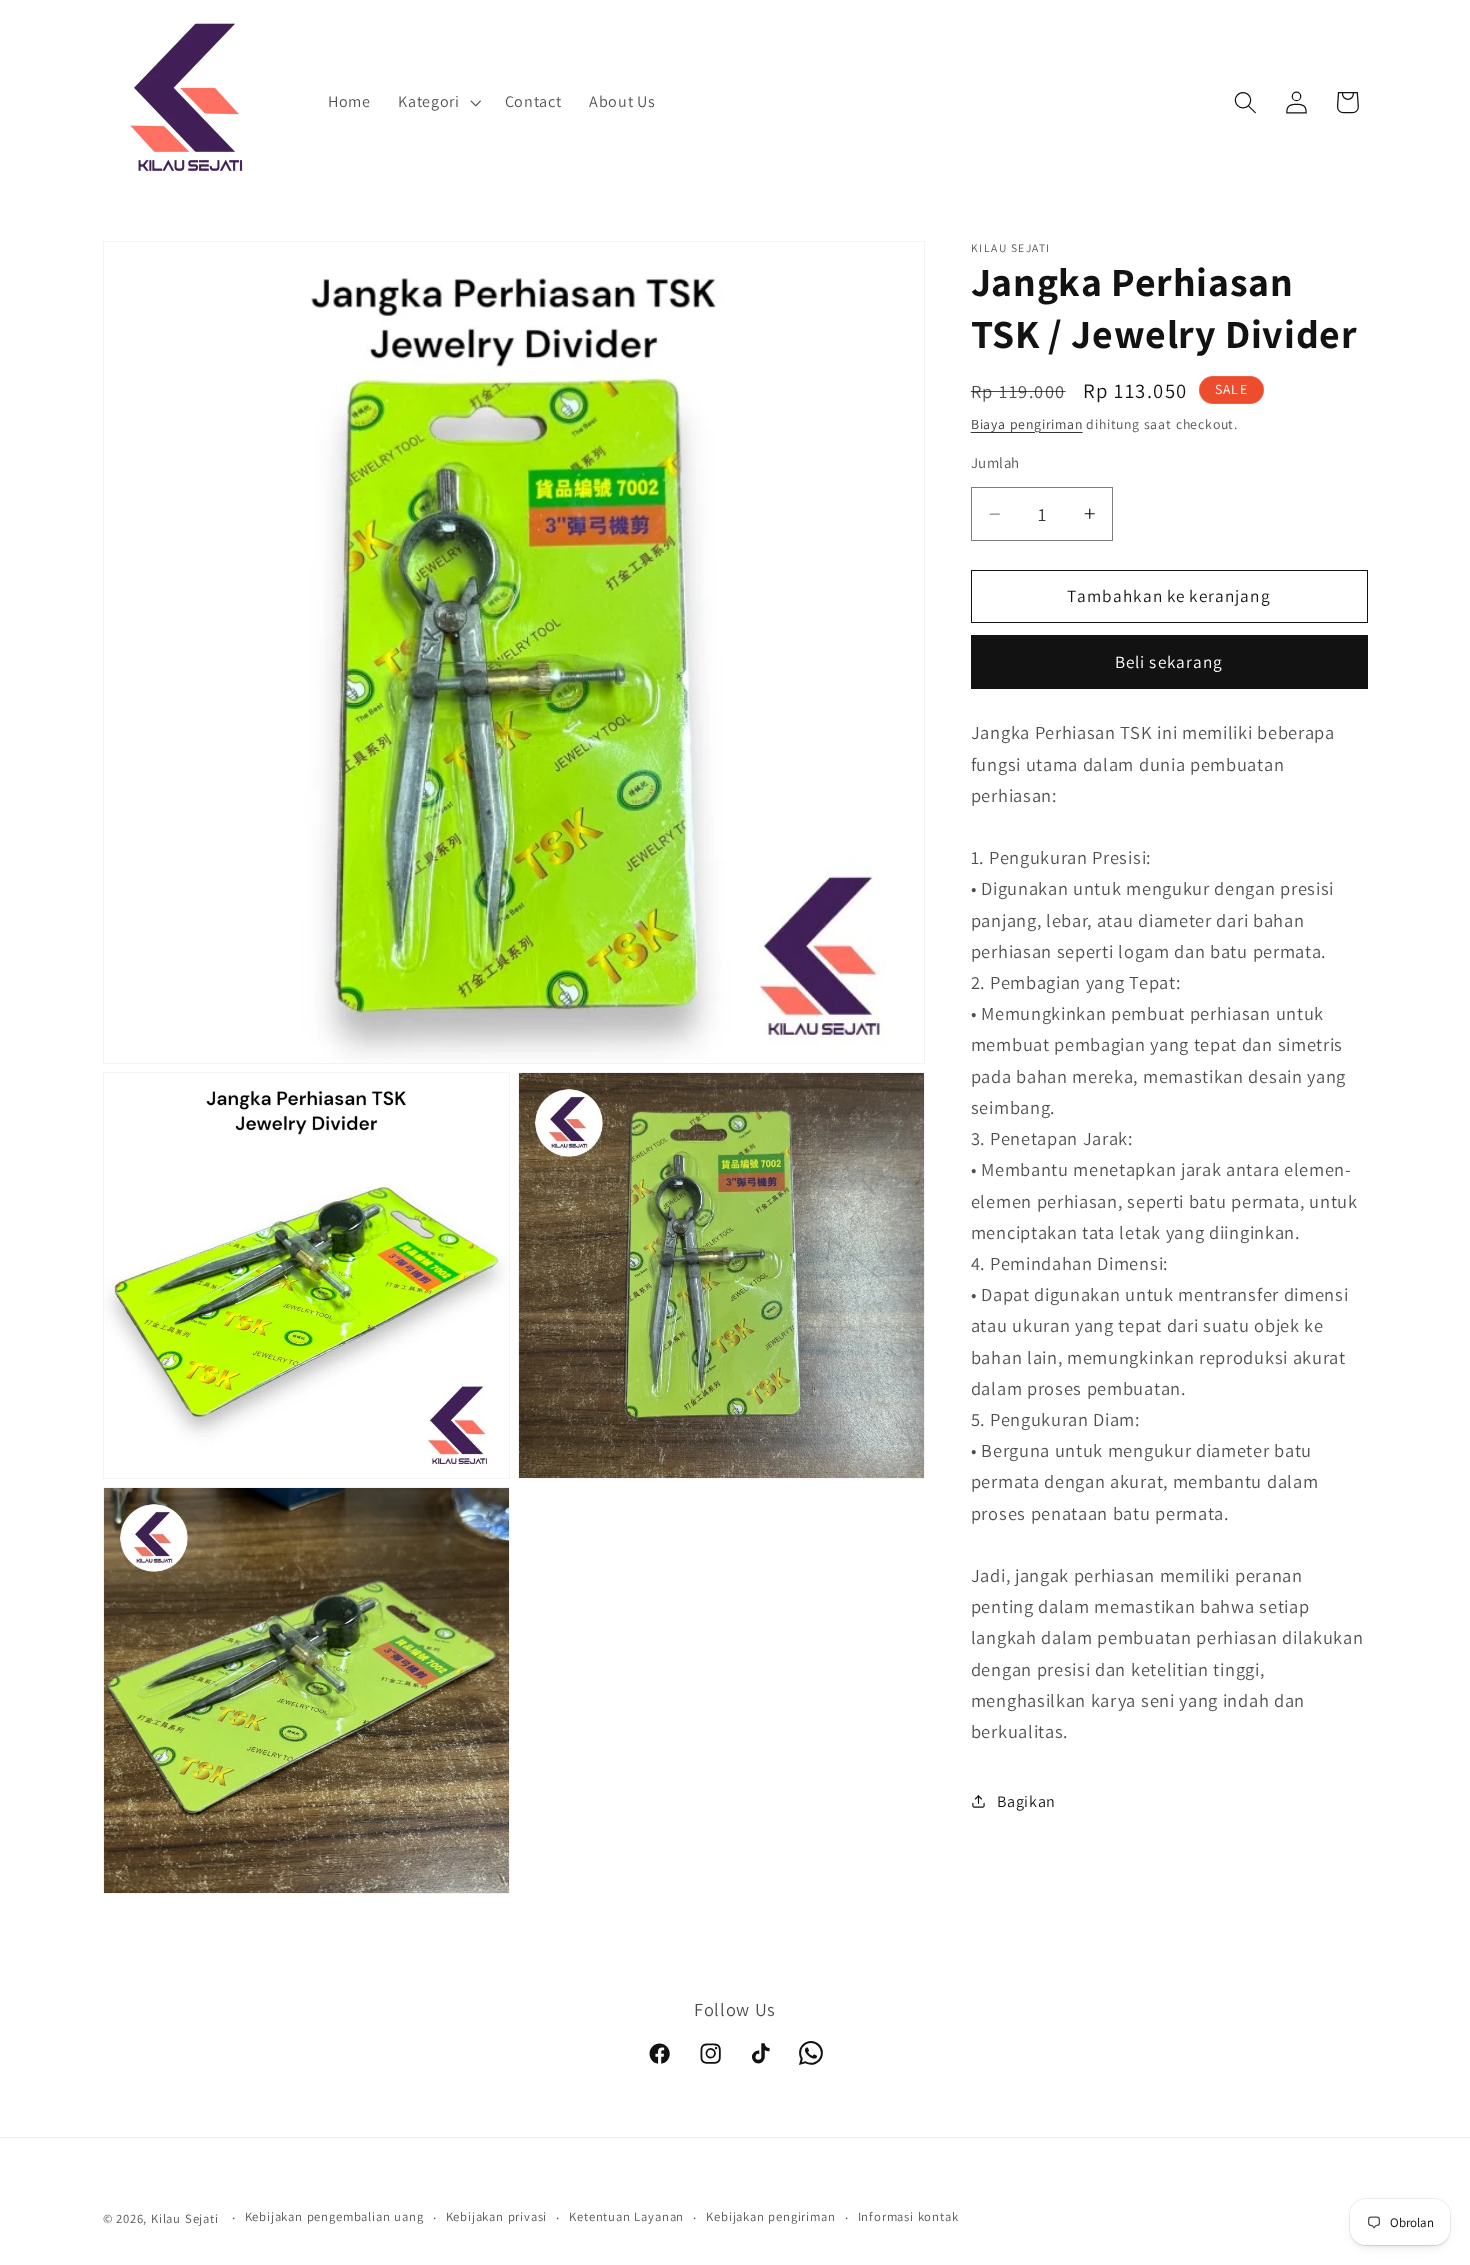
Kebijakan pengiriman (770, 2217)
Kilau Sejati (185, 2218)
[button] (437, 103)
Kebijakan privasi (497, 2217)
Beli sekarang (1169, 661)
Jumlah (995, 462)
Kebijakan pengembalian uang (334, 2217)
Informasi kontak (908, 2217)
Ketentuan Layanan (626, 2217)
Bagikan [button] (1026, 1801)
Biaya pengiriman (1027, 424)
